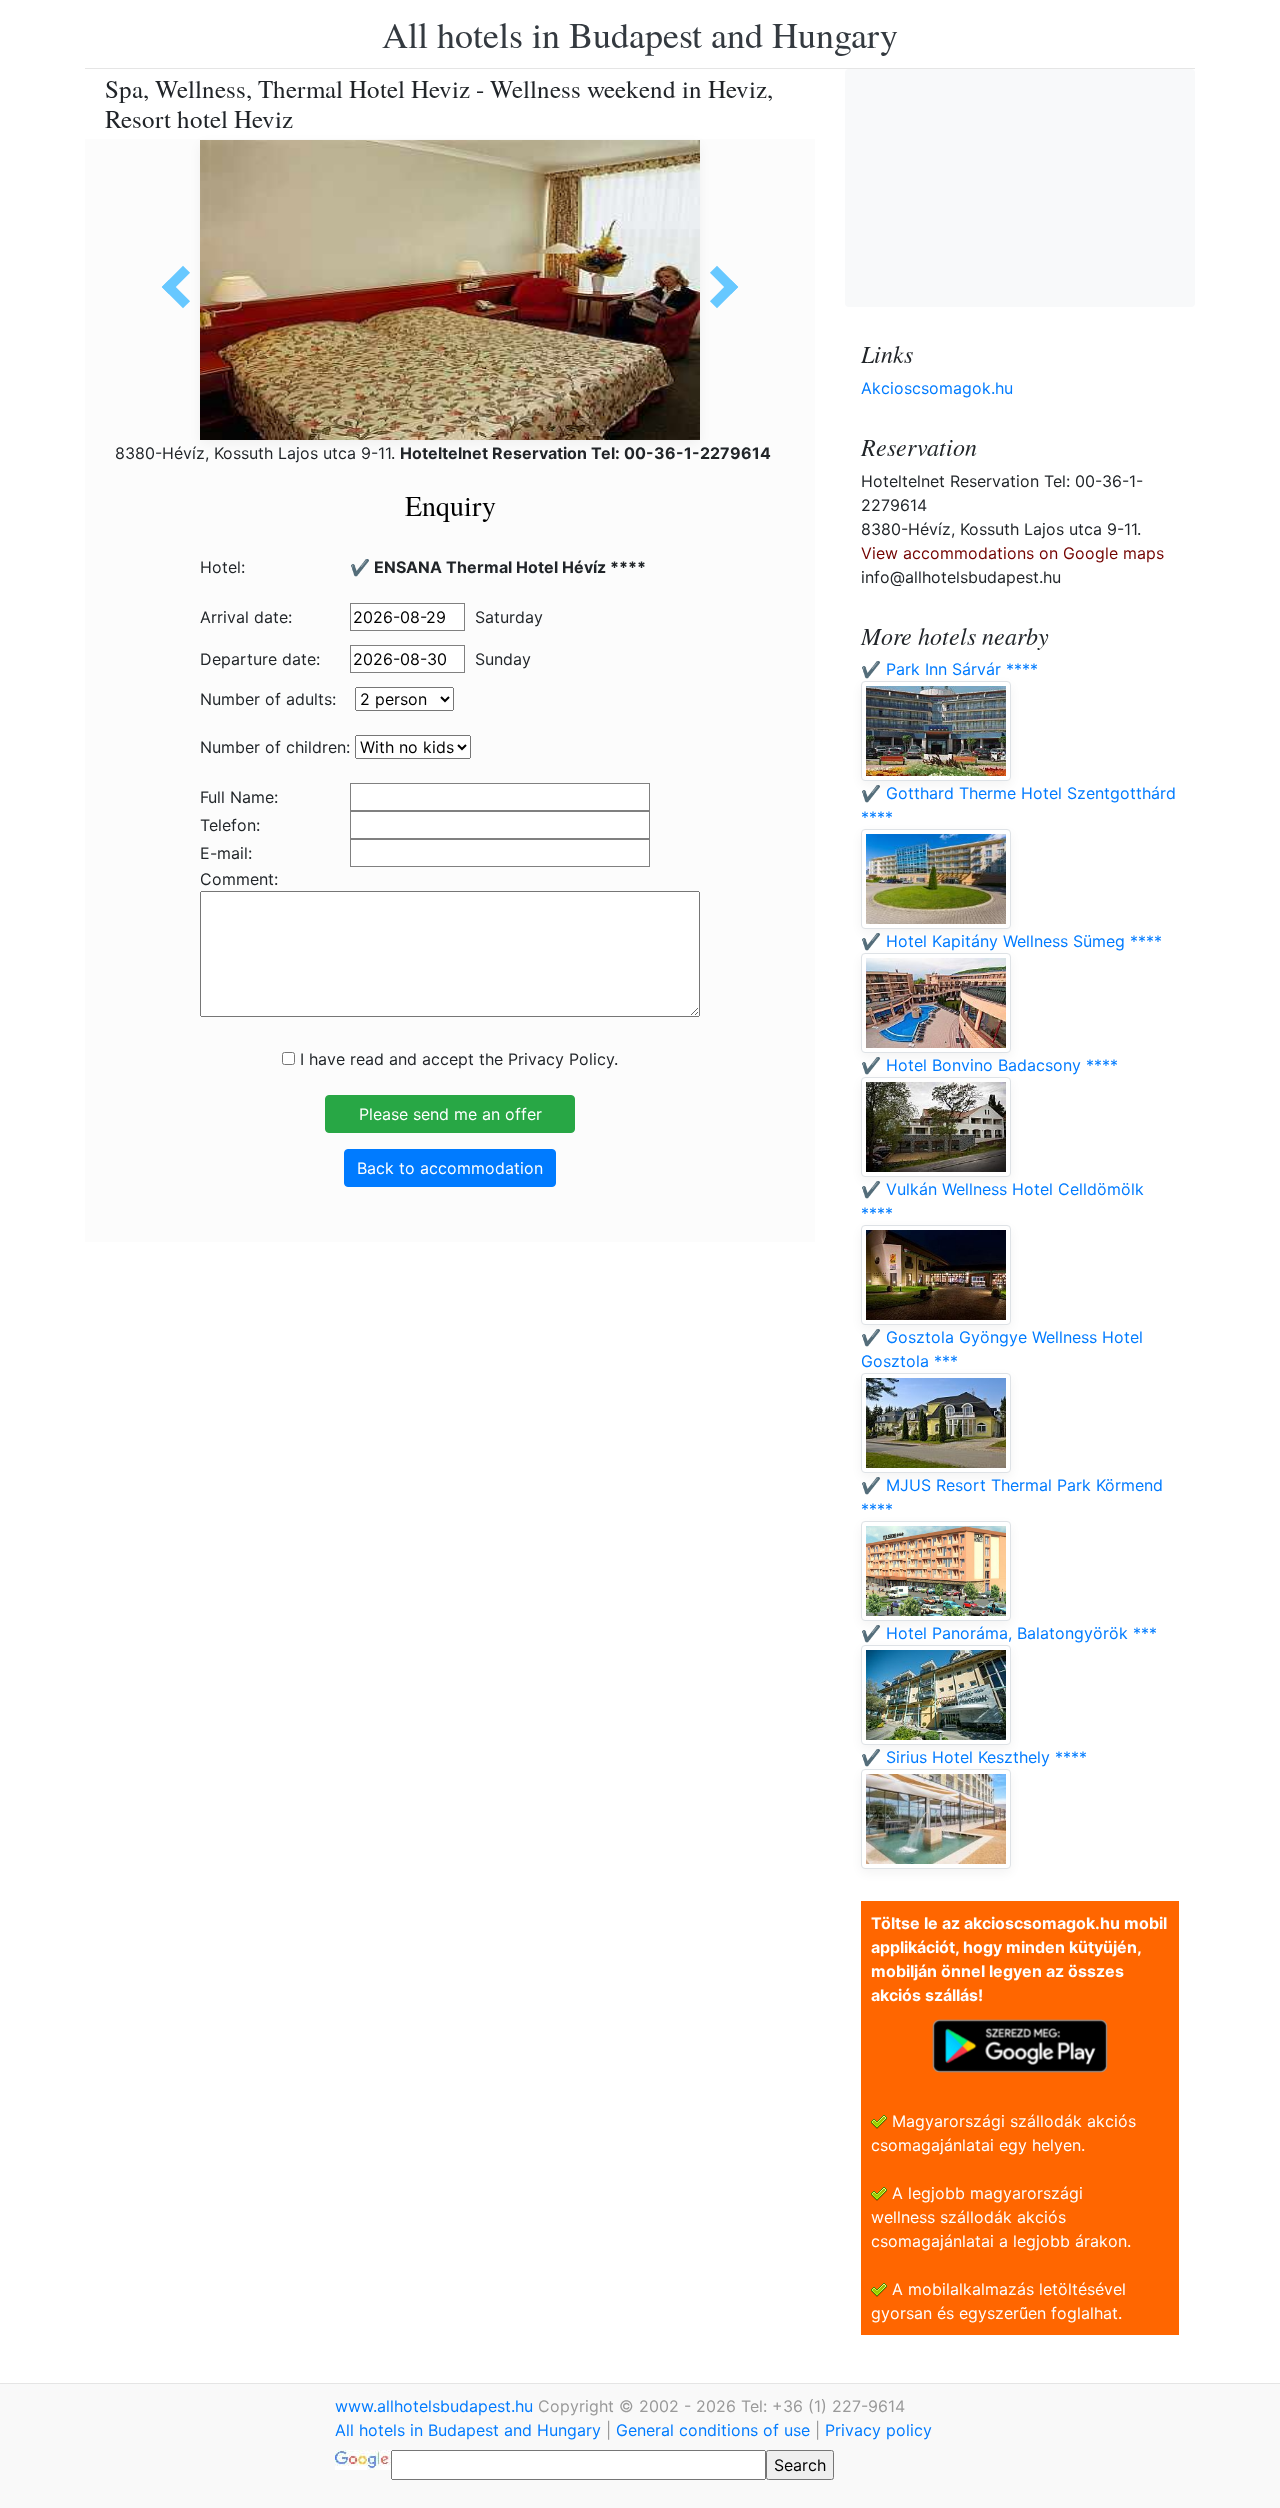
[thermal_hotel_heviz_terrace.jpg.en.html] (717, 287)
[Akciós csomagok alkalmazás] (1020, 2044)
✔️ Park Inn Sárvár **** (949, 669)
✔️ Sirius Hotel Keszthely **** (974, 1757)
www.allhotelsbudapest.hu (436, 2406)
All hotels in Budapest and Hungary (640, 34)
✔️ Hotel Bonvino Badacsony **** (989, 1065)
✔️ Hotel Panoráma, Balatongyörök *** (1009, 1633)
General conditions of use (713, 2430)
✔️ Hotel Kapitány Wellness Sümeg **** (1011, 941)
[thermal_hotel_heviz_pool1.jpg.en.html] (183, 287)
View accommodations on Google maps (1012, 553)
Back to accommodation (450, 1168)
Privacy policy (878, 2430)
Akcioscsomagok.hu (937, 388)
